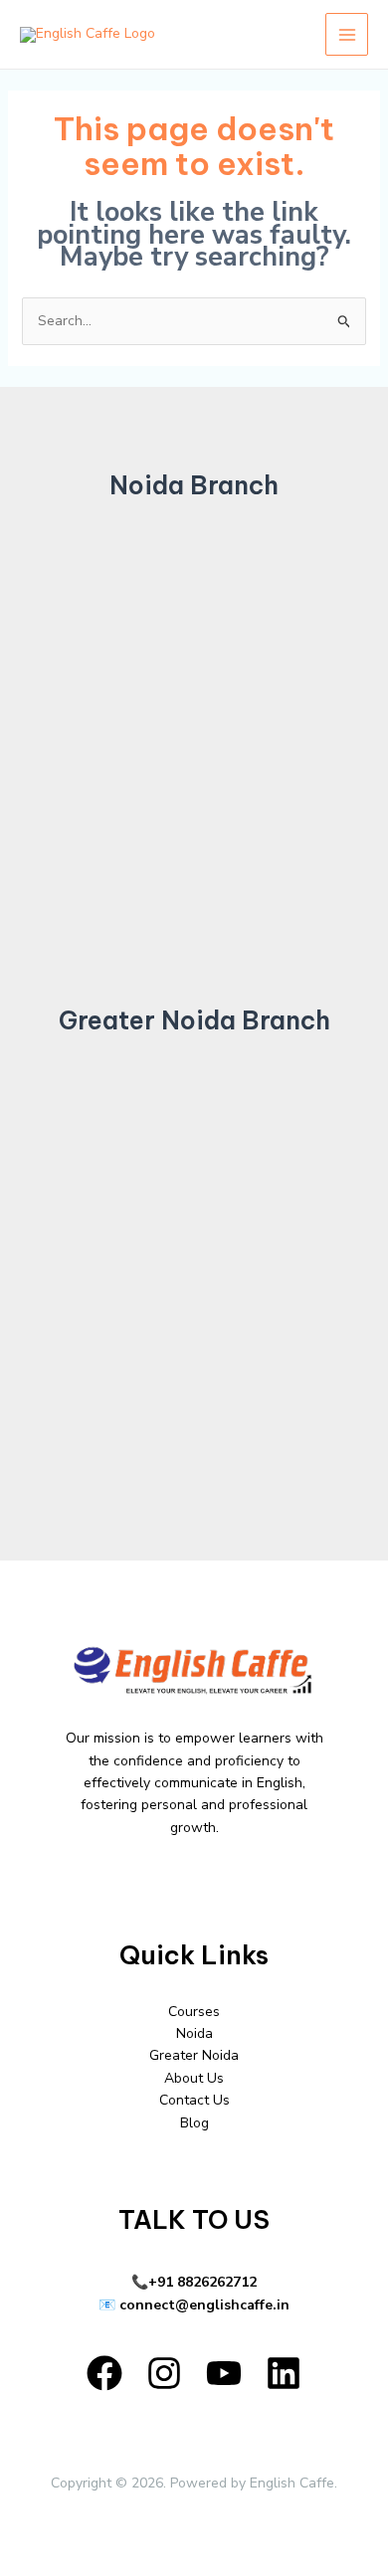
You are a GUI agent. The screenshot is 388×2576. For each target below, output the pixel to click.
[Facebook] (104, 2373)
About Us (194, 2078)
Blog (194, 2123)
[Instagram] (164, 2373)
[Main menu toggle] (347, 34)
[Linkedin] (284, 2373)
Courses (194, 2012)
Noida (194, 2033)
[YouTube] (224, 2373)
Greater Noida (194, 2055)
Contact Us (194, 2100)
